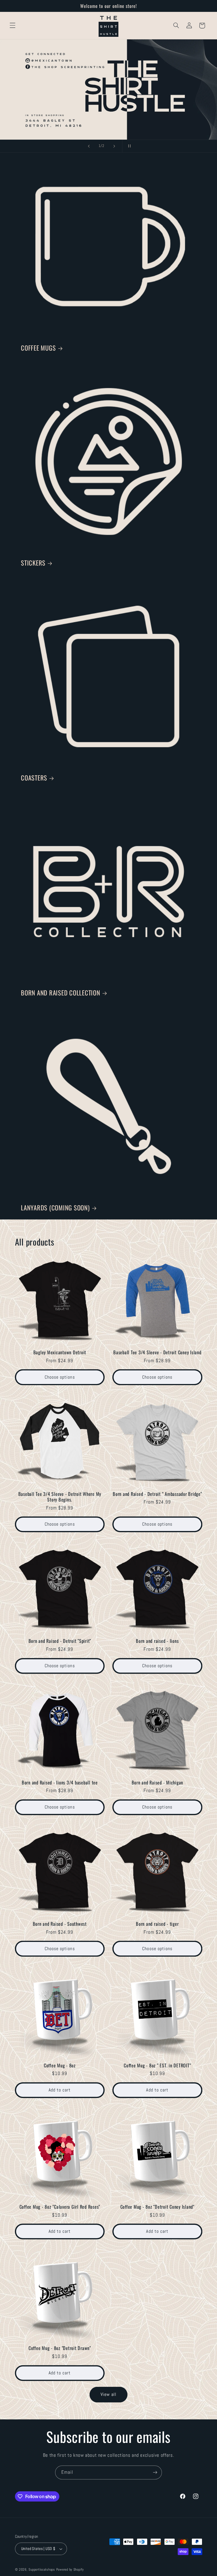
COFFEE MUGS (38, 347)
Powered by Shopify (70, 2569)
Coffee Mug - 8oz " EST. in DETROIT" (157, 2065)
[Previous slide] (89, 146)
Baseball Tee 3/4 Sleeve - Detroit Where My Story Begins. (60, 1497)
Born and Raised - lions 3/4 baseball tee (60, 1782)
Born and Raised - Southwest (60, 1924)
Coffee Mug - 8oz (60, 2065)
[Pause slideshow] (128, 146)
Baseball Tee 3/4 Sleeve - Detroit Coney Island (157, 1352)
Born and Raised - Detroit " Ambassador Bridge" (157, 1494)
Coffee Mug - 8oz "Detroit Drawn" (60, 2348)
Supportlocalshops (42, 2569)
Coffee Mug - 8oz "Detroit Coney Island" (157, 2207)
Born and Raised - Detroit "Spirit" (60, 1641)
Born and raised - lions (157, 1641)
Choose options (60, 1377)
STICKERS (33, 562)
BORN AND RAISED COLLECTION (61, 992)
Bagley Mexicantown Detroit (60, 1352)
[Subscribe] (155, 2472)
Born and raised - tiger (157, 1924)
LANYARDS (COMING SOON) (55, 1207)
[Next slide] (114, 146)
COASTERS (34, 777)
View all (108, 2394)
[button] (12, 25)
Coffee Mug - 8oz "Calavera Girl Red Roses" (60, 2207)
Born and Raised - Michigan (158, 1782)
